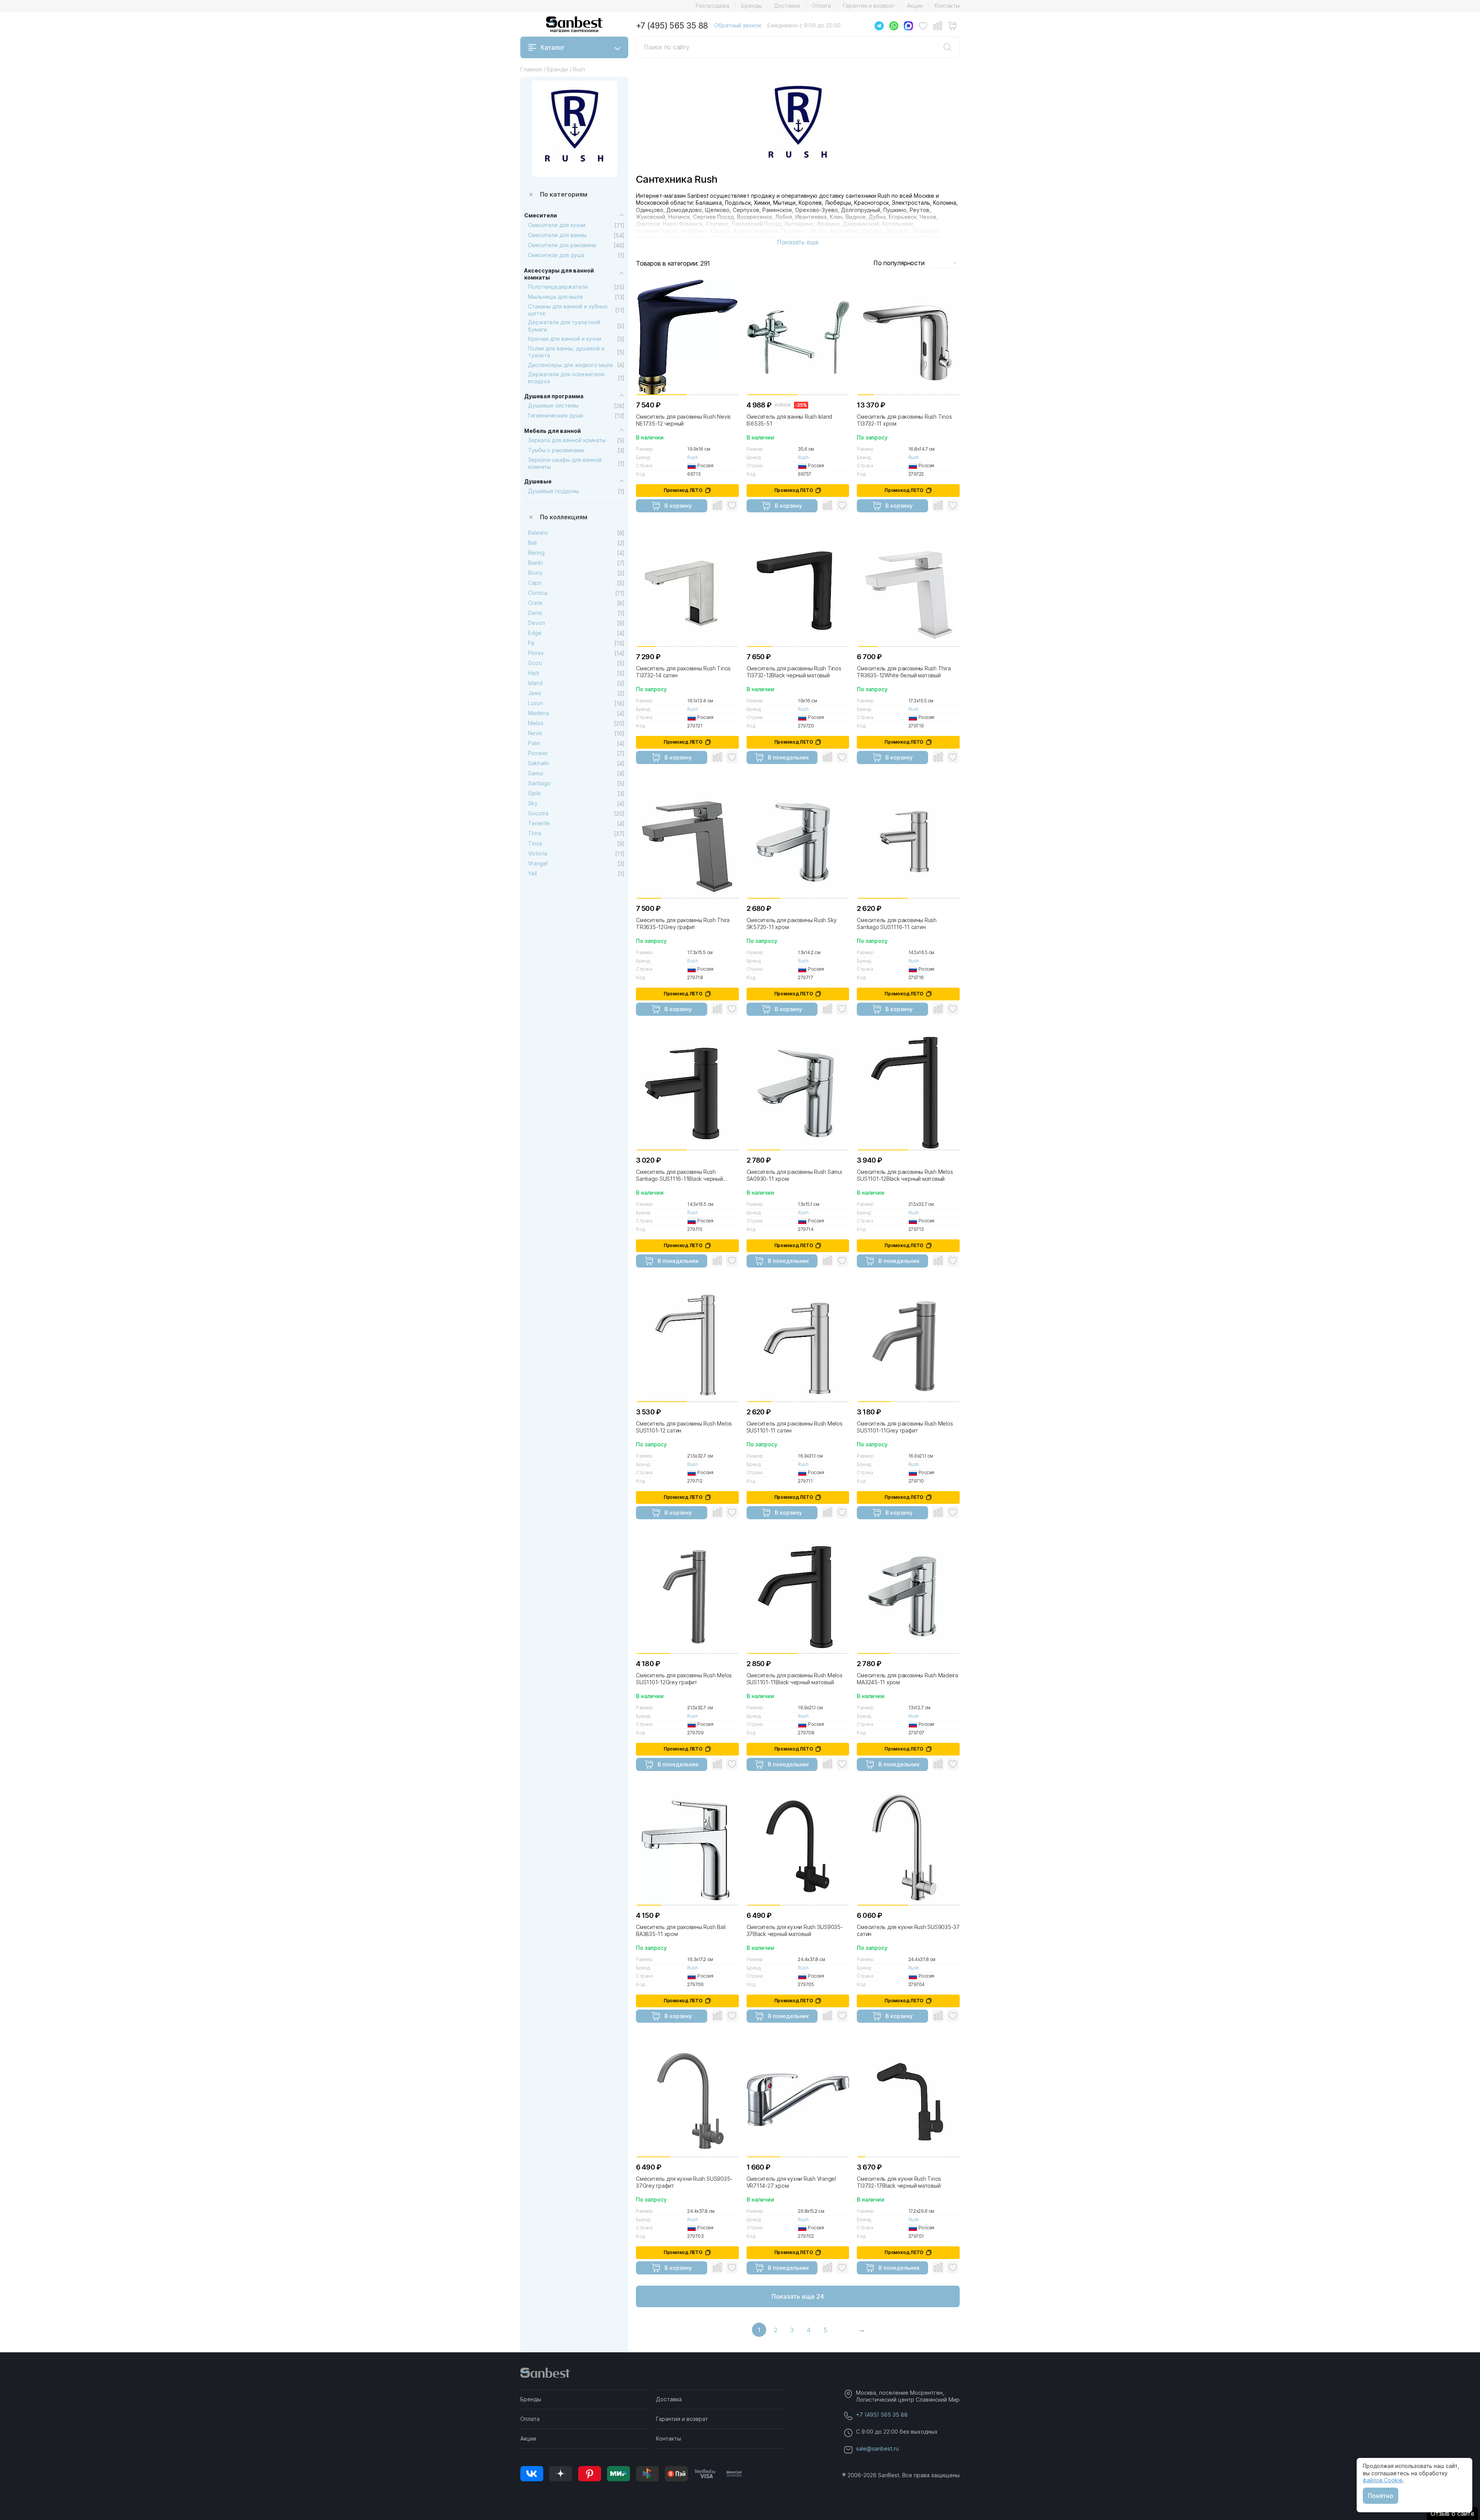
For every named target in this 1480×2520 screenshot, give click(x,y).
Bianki (536, 563)
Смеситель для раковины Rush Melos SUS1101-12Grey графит (684, 1679)
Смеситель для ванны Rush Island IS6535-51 (790, 420)
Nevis (535, 733)
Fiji (531, 643)
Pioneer (538, 753)
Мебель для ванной (552, 431)
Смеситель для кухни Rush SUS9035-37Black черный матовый (795, 1930)
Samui (536, 773)
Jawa (535, 693)
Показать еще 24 (798, 2296)
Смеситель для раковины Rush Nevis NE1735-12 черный (683, 420)
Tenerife (539, 823)
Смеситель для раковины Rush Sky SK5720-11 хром (792, 923)
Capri (535, 583)
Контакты (947, 6)
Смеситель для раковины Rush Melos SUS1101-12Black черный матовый (905, 1175)
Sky (533, 803)
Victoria (538, 853)
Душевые (538, 481)
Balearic (538, 533)
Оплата (821, 6)
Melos (536, 723)
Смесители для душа (556, 255)
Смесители (541, 215)
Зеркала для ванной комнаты (567, 440)
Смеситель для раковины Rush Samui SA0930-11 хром (794, 1175)
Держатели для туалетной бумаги (564, 326)
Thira (535, 833)
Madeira (538, 713)
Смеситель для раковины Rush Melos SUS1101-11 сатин (795, 1427)
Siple (534, 793)
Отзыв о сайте (1452, 2513)
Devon (536, 623)
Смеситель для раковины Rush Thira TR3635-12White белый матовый (904, 672)
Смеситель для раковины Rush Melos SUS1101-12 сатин (684, 1427)
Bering (536, 553)
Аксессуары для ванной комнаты (559, 274)
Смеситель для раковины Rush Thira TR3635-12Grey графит (683, 923)
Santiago (539, 783)
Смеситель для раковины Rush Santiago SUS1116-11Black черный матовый (679, 1175)
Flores (536, 653)
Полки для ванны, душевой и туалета (566, 352)
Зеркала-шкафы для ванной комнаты (565, 463)
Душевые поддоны (553, 491)
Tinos (535, 843)
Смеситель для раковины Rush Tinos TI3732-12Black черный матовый (794, 672)
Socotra (538, 813)
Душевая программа (554, 396)
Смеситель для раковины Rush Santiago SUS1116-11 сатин (897, 923)
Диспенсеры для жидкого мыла (570, 365)
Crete (535, 603)
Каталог (553, 47)
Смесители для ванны (557, 235)
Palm (534, 743)
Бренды (752, 6)
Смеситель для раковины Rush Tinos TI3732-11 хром (904, 420)
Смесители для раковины (562, 245)
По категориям (564, 194)
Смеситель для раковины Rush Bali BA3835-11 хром (681, 1930)
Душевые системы (553, 405)
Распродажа (712, 6)
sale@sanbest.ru (877, 2448)
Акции (915, 6)
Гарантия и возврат (869, 6)
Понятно (1381, 2496)
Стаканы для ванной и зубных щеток (568, 310)
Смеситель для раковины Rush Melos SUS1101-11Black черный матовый (795, 1679)
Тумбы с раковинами (556, 450)
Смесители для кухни (557, 225)
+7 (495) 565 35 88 (672, 26)
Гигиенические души (556, 415)
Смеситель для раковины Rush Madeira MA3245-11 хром (907, 1679)
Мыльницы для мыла (555, 297)
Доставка (787, 6)
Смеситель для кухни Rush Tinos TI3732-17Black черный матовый (899, 2182)
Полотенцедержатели (558, 287)
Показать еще (798, 242)
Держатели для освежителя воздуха (566, 378)
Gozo (535, 663)
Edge (535, 633)
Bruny (535, 573)
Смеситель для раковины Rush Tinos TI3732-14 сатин (683, 672)
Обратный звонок (738, 25)
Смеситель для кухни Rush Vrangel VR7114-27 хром (791, 2182)
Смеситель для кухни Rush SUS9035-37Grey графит (684, 2182)
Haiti (534, 673)
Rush (692, 457)
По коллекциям (564, 517)
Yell (532, 873)
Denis (535, 613)
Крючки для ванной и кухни (565, 339)
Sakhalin (539, 763)
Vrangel (538, 863)
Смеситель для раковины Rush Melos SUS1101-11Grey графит (905, 1427)
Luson (536, 703)
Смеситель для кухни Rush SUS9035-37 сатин (908, 1930)
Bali (532, 543)
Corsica (538, 593)
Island (535, 683)
